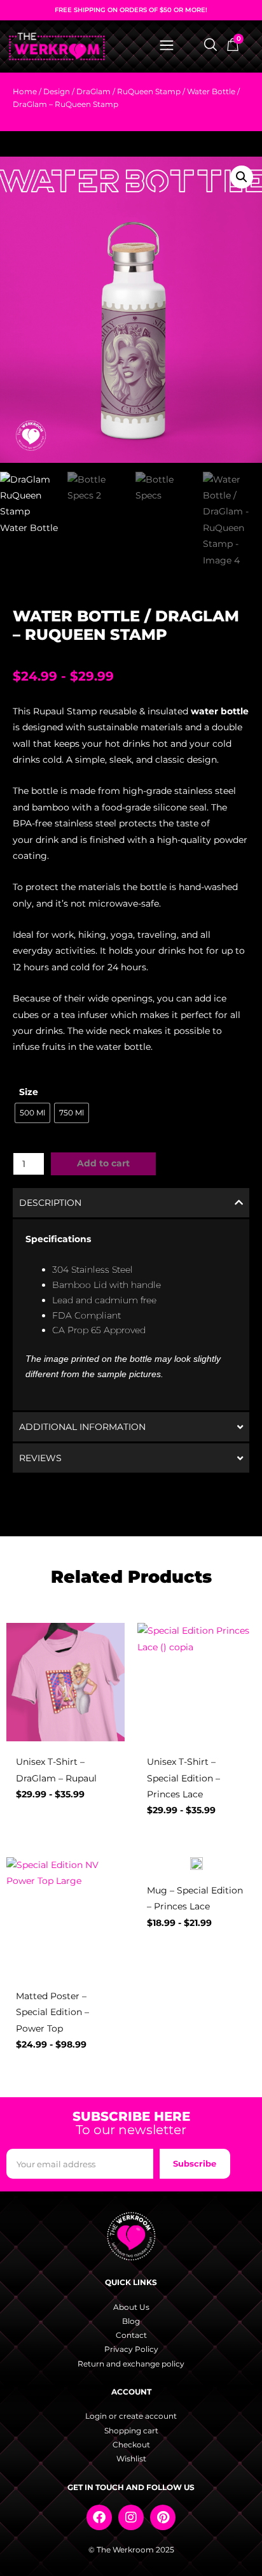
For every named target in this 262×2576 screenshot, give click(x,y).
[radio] (32, 1113)
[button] (242, 177)
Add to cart (103, 1163)
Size (29, 1092)
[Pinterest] (163, 2517)
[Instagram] (131, 2517)
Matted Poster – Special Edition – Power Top (52, 2012)
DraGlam (93, 91)
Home (25, 91)
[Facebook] (99, 2517)
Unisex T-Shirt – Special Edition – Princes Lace (183, 1778)
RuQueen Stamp (149, 91)
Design (57, 91)
